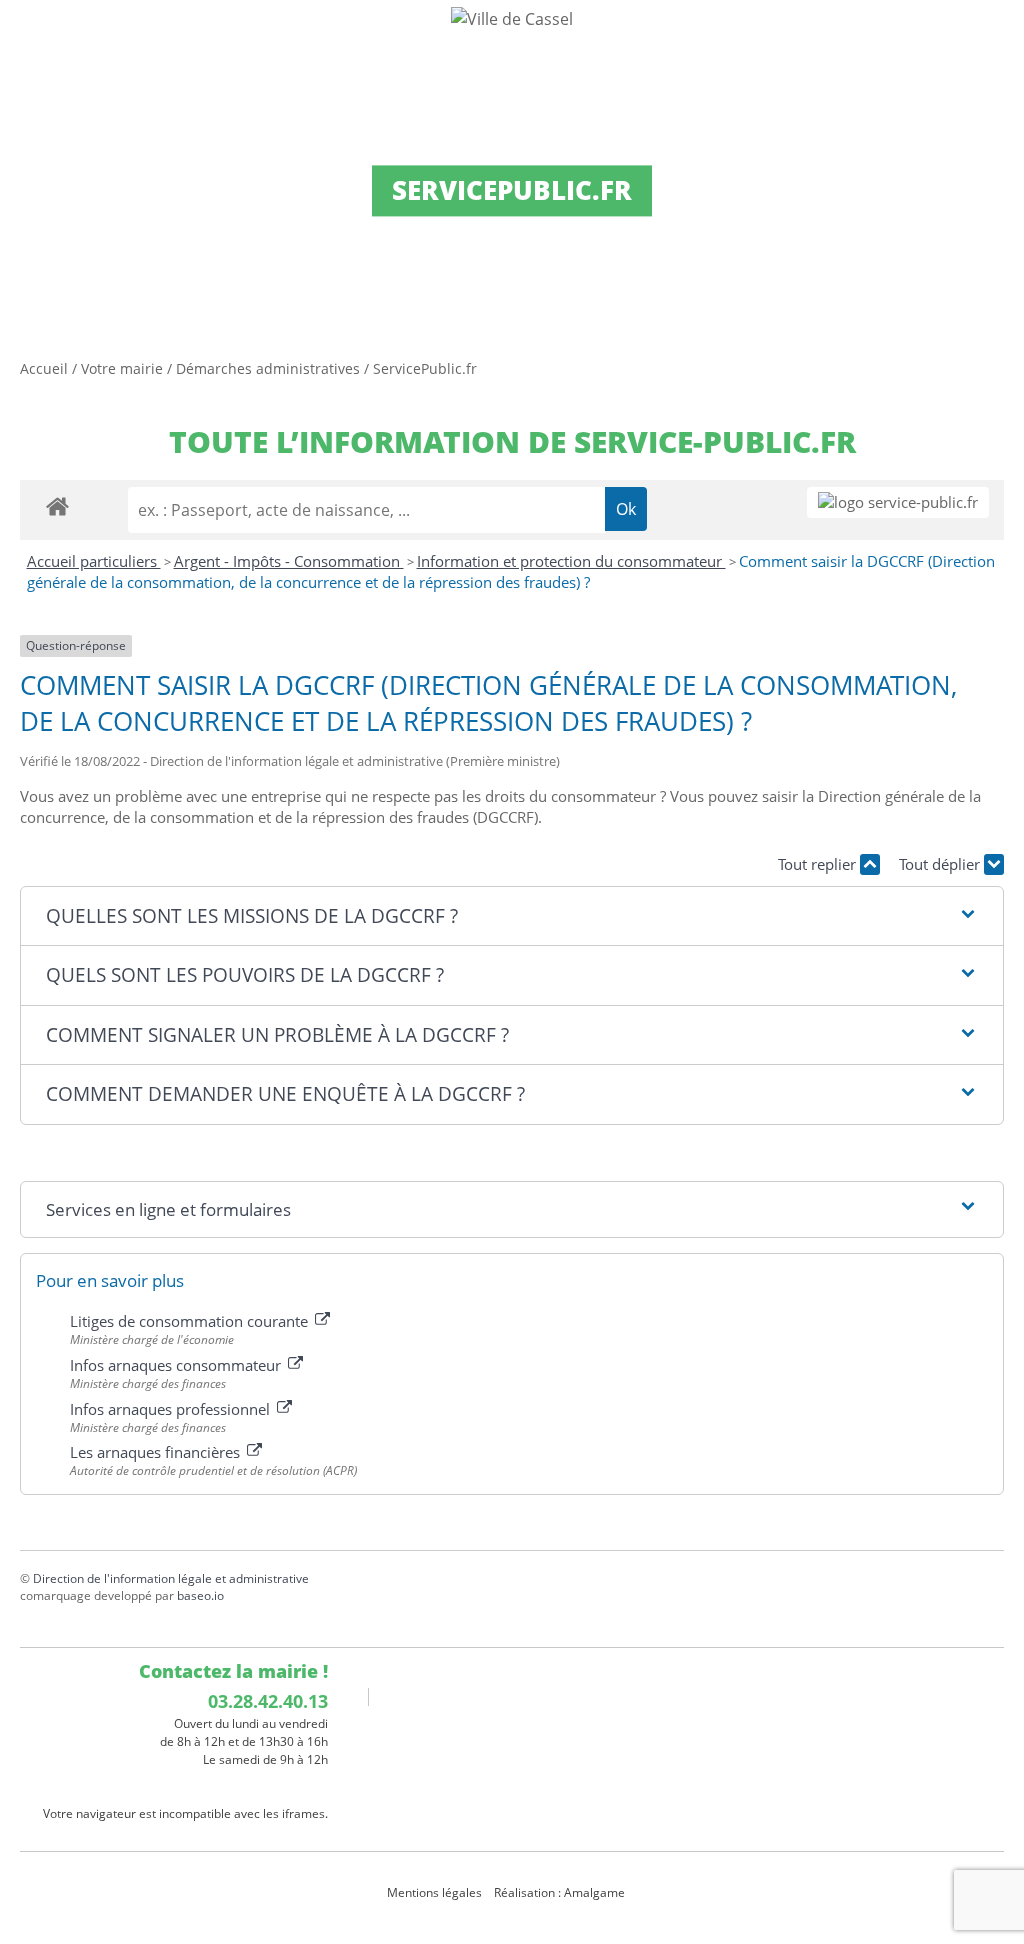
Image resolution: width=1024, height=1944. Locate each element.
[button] (512, 916)
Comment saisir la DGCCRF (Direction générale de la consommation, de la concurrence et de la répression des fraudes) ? (511, 572)
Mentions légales (434, 1892)
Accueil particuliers (94, 561)
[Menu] (28, 35)
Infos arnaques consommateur (177, 1365)
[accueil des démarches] (57, 505)
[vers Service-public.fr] (898, 502)
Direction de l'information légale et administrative (171, 1578)
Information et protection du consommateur (571, 561)
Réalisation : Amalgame (561, 1892)
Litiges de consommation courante (191, 1321)
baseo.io (200, 1595)
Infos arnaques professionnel (172, 1409)
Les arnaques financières (157, 1452)
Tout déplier (941, 864)
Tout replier (819, 864)
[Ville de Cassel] (512, 18)
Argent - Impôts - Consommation (289, 561)
